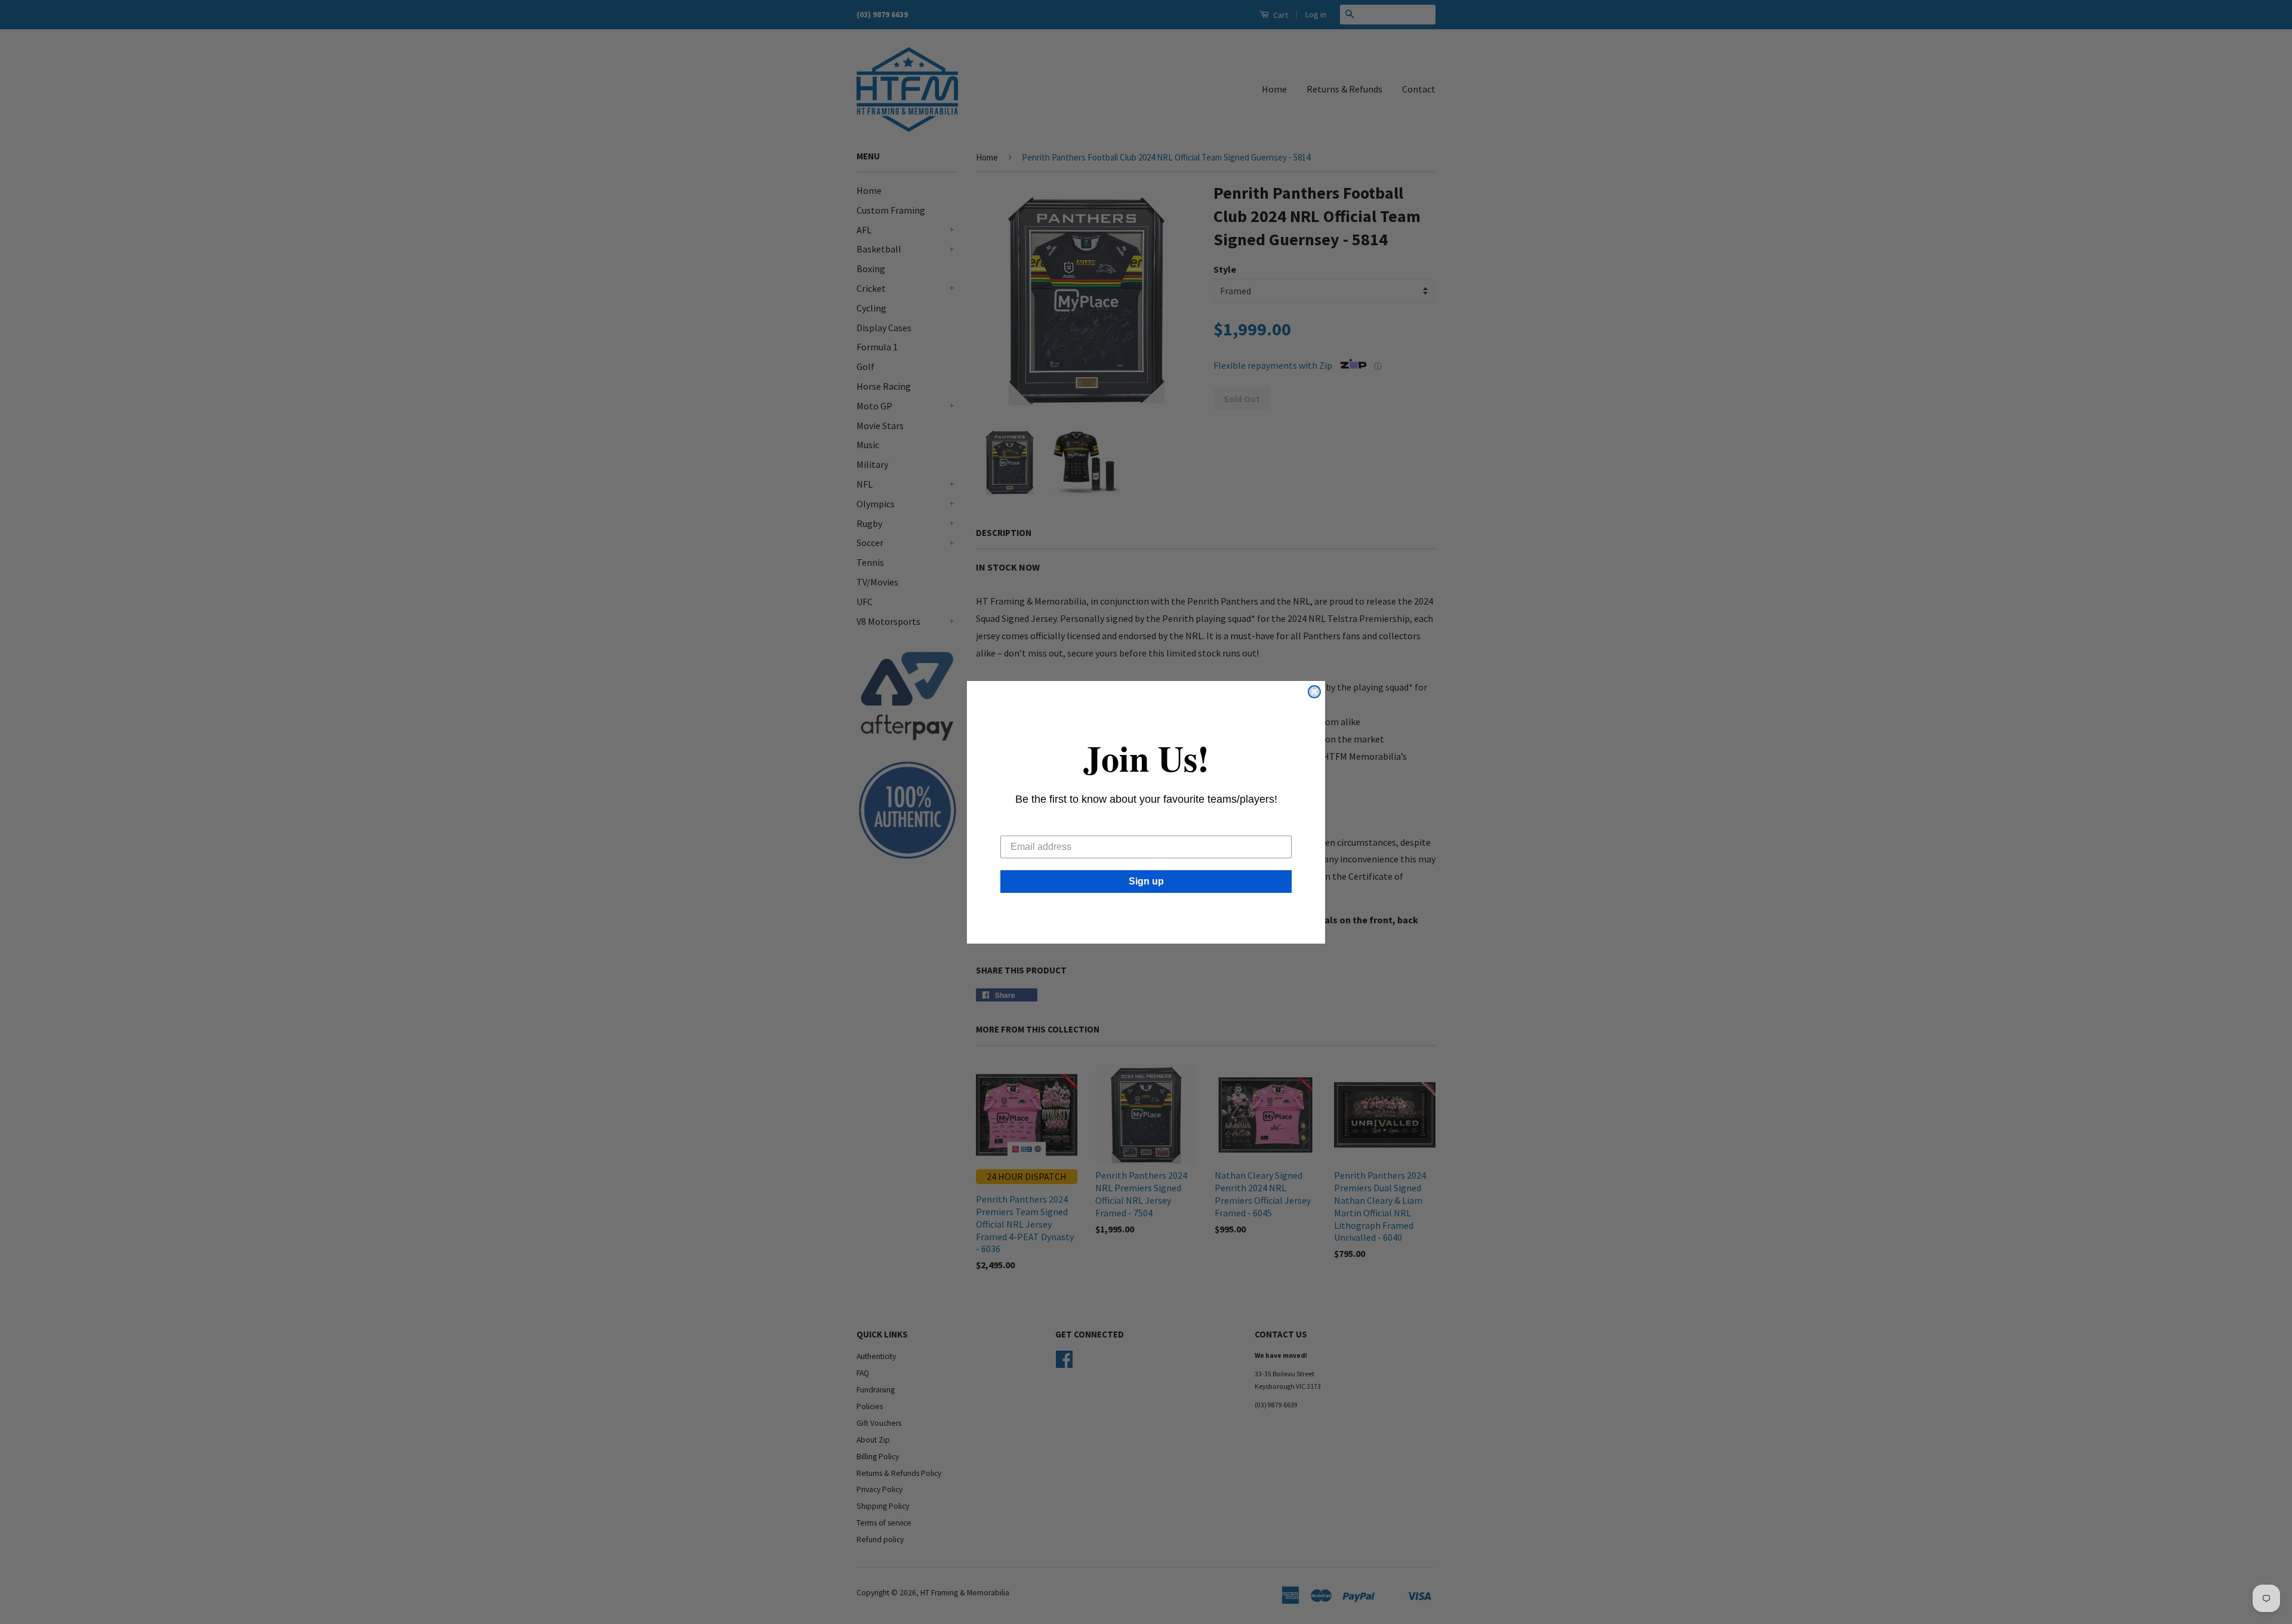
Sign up (1146, 881)
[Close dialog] (1314, 692)
